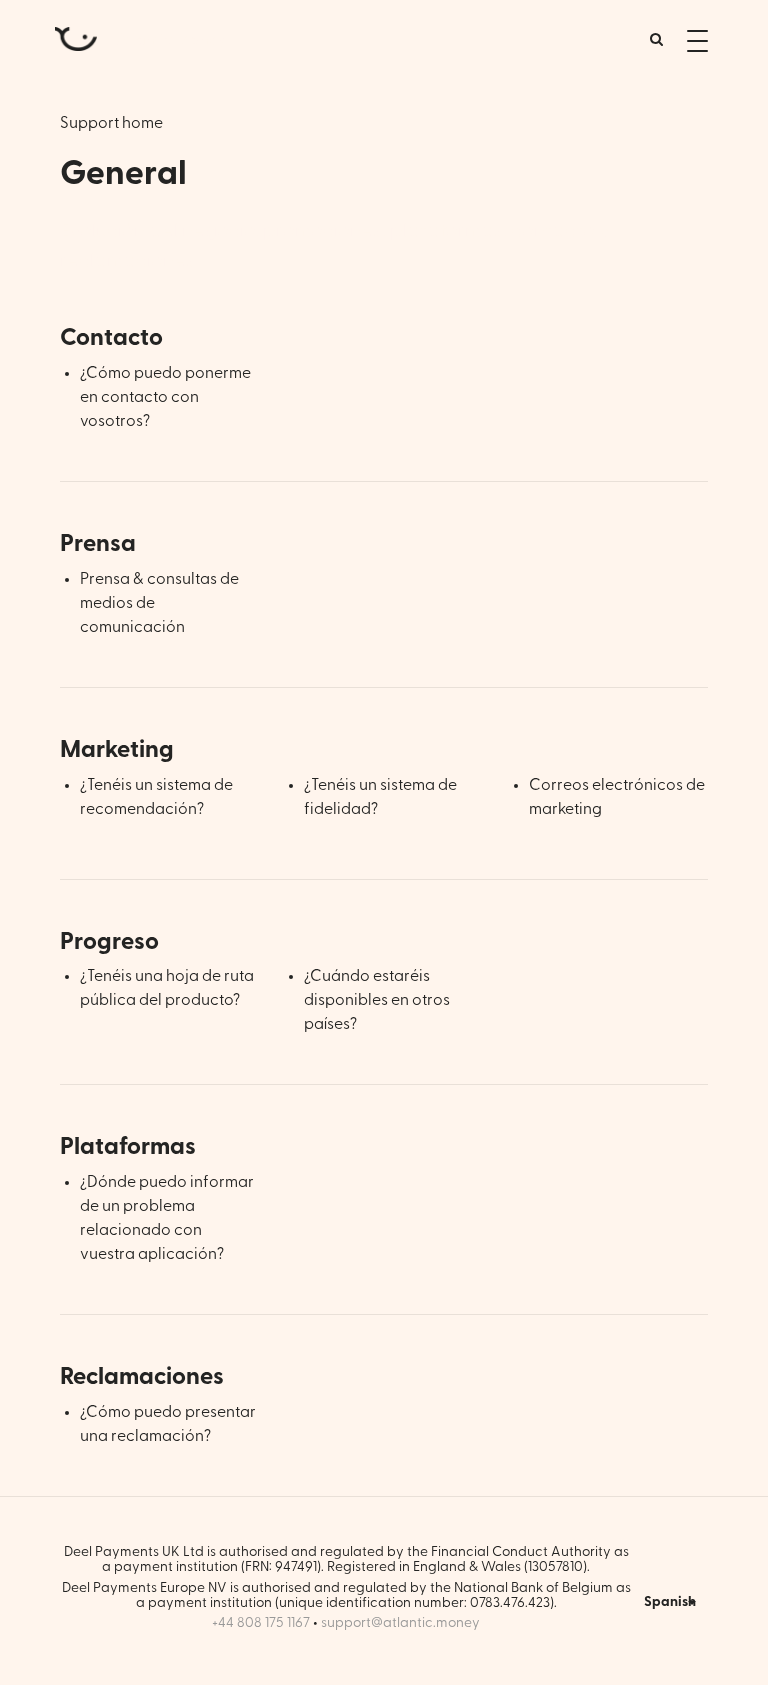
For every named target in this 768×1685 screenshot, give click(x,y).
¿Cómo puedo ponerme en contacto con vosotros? (165, 397)
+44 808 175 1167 (261, 1623)
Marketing (117, 750)
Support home (111, 123)
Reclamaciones (142, 1377)
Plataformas (128, 1147)
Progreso (109, 942)
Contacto (111, 338)
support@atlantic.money (400, 1623)
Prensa (98, 544)
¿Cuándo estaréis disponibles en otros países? (377, 1000)
